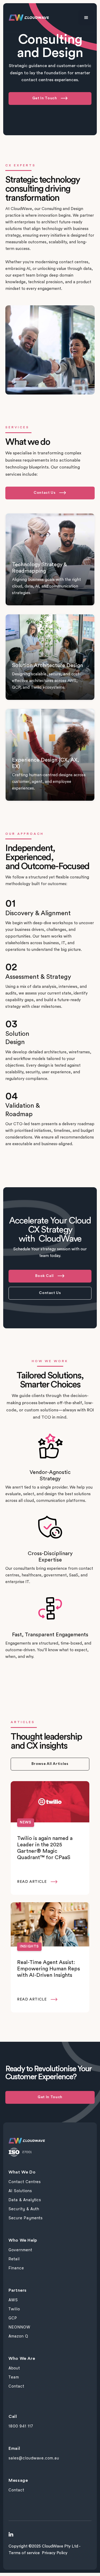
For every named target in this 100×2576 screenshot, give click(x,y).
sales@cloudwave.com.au (34, 2458)
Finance (16, 2268)
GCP (13, 2318)
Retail (14, 2259)
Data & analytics (25, 2200)
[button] (86, 18)
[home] (27, 18)
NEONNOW (19, 2327)
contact (16, 2386)
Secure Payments (26, 2218)
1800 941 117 (21, 2426)
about (14, 2368)
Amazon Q (18, 2336)
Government (20, 2250)
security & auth (24, 2209)
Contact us (50, 1293)
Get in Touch (50, 2097)
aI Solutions (20, 2191)
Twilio (14, 2309)
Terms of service (24, 2553)
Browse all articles (50, 1764)
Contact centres (25, 2182)
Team (14, 2377)
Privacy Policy (55, 2553)
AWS (13, 2300)
